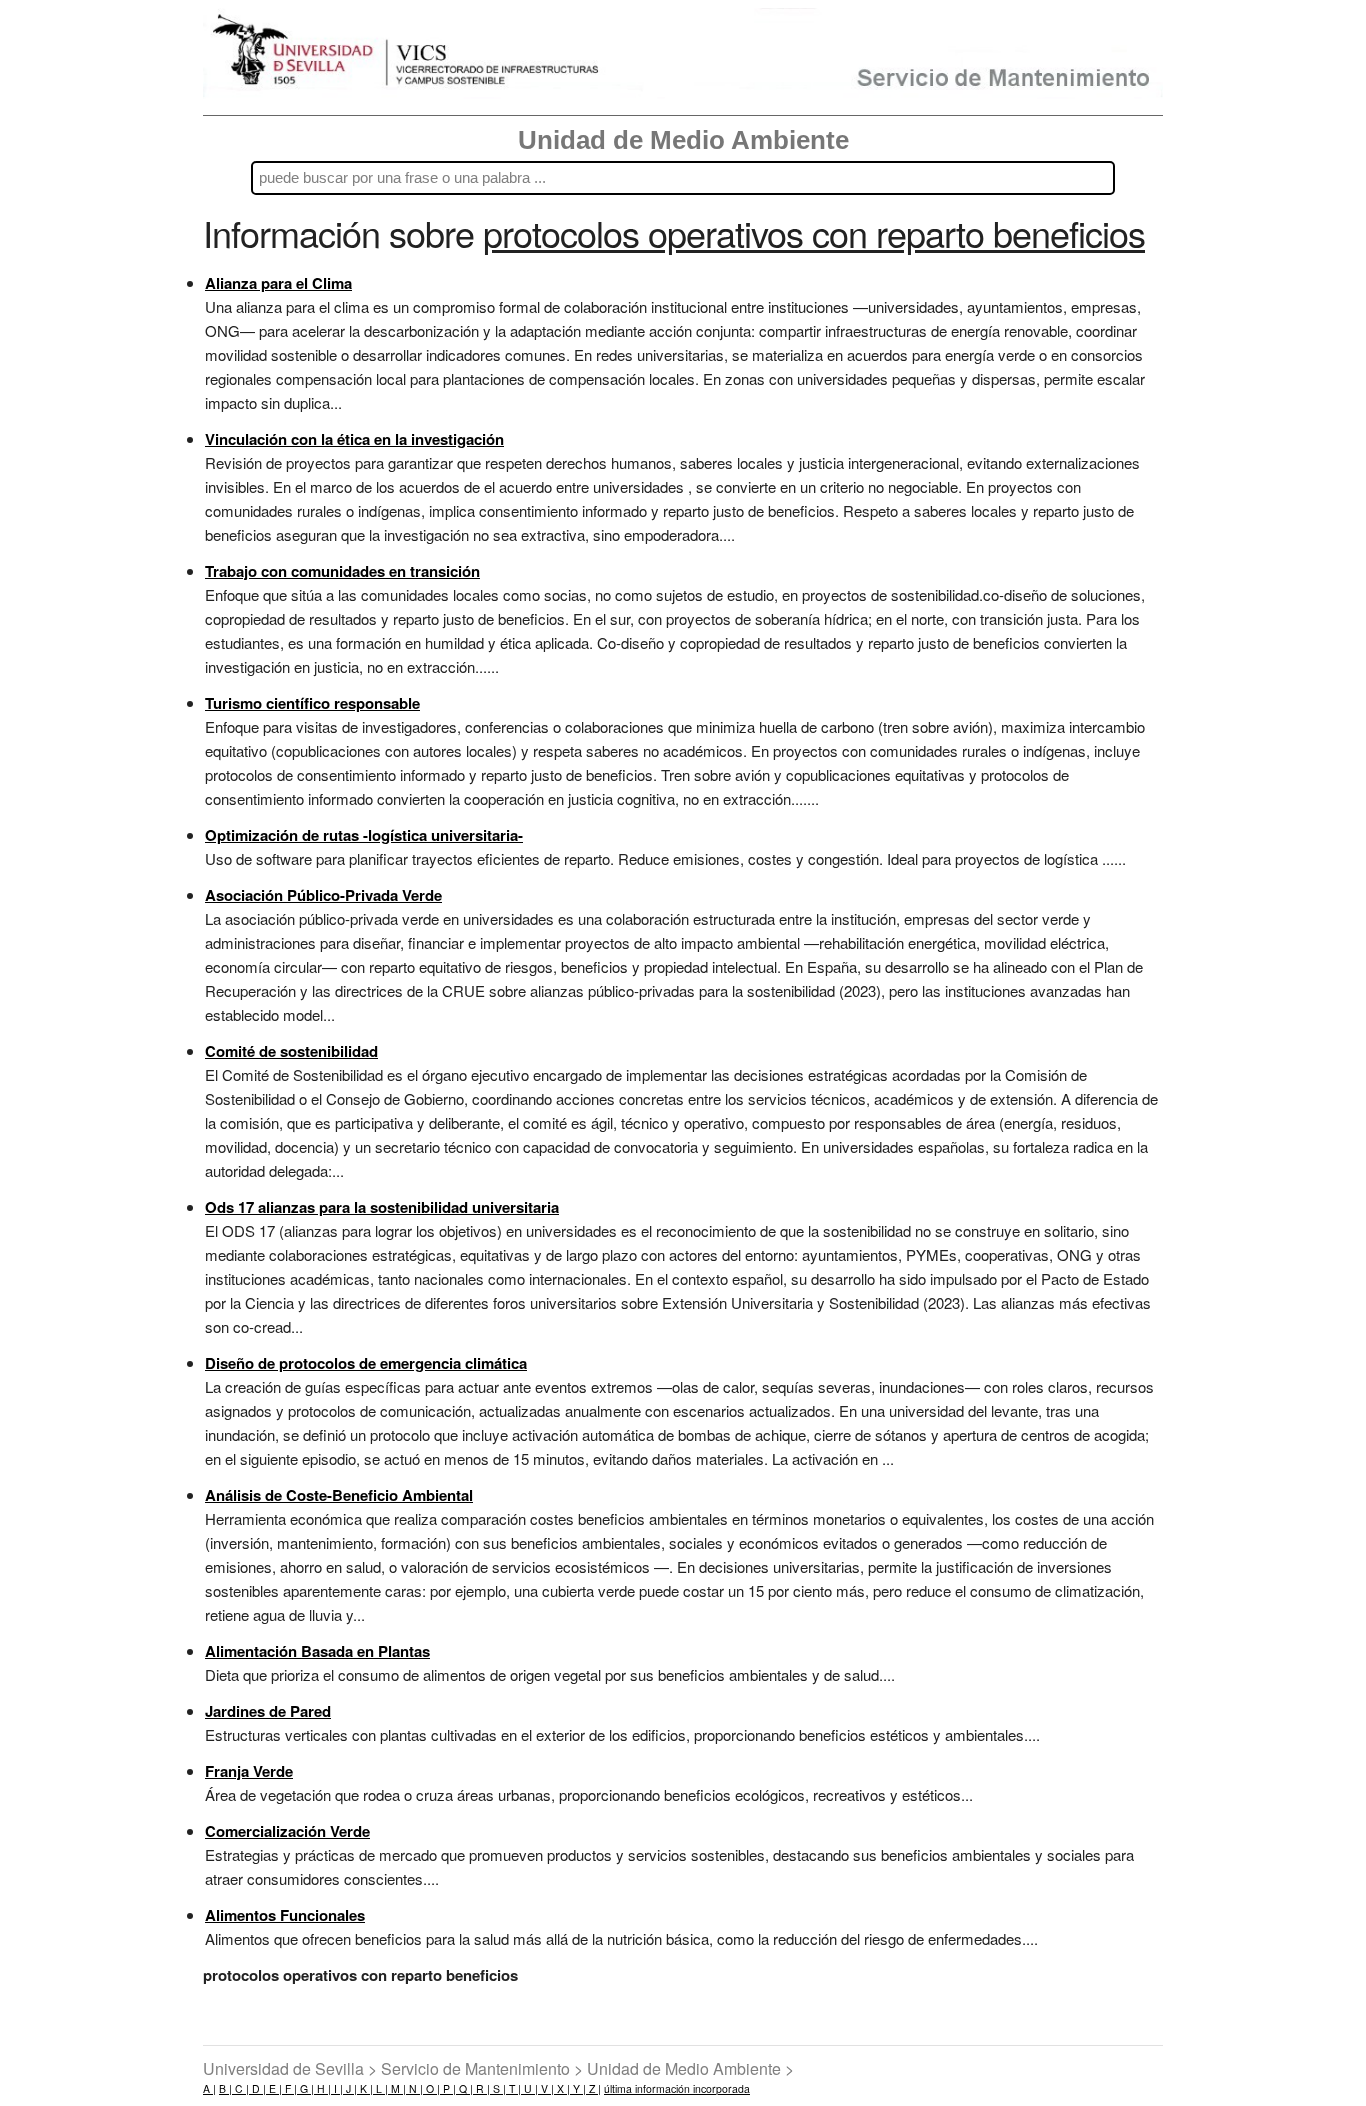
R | (481, 2088)
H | (322, 2088)
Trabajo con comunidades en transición (342, 571)
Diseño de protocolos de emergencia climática (366, 1363)
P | (448, 2088)
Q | (464, 2088)
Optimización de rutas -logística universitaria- (364, 835)
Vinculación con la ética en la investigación (354, 439)
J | (350, 2088)
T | (513, 2088)
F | (289, 2088)
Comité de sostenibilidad (291, 1051)
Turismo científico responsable (312, 703)
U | (529, 2088)
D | (257, 2088)
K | (365, 2088)
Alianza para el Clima (278, 283)
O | (431, 2088)
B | (225, 2088)
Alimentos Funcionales (285, 1915)
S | (498, 2088)
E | (274, 2088)
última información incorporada (677, 2088)
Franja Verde (249, 1771)
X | (562, 2088)
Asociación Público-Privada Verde (323, 895)
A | (209, 2088)
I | (337, 2088)
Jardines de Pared (268, 1711)
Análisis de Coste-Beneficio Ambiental (339, 1495)
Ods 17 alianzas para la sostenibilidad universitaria (382, 1207)
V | (546, 2088)
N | (414, 2088)
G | (305, 2088)
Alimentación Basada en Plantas (317, 1651)
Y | (578, 2088)
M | (397, 2088)
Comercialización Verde (287, 1831)
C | (240, 2088)
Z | (593, 2088)
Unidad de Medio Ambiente (683, 140)
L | (380, 2088)
